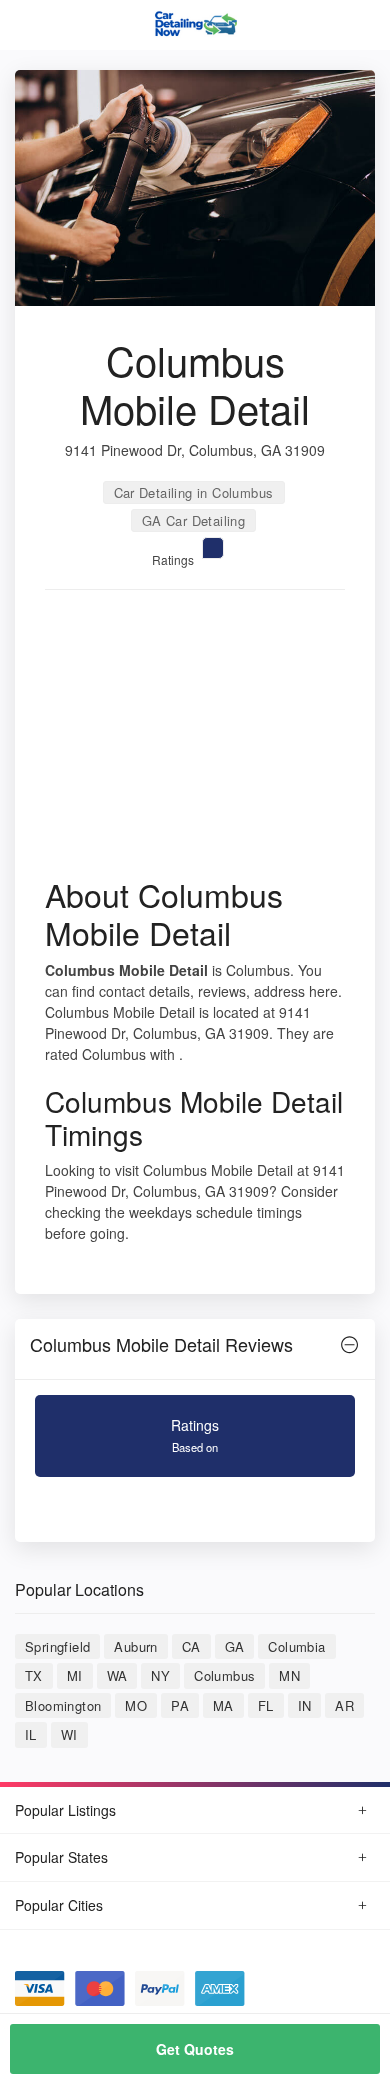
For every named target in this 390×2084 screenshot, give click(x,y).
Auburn (135, 1646)
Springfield (57, 1646)
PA (180, 1705)
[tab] (195, 1349)
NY (160, 1675)
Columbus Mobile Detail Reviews (161, 1344)
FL (266, 1705)
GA (235, 1646)
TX (34, 1675)
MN (289, 1675)
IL (31, 1734)
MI (75, 1675)
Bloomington (63, 1705)
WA (117, 1675)
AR (344, 1705)
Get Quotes (195, 2049)
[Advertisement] (195, 740)
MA (223, 1705)
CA (191, 1646)
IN (305, 1705)
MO (136, 1705)
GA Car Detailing (193, 520)
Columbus (224, 1675)
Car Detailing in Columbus (194, 492)
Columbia (296, 1646)
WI (69, 1734)
